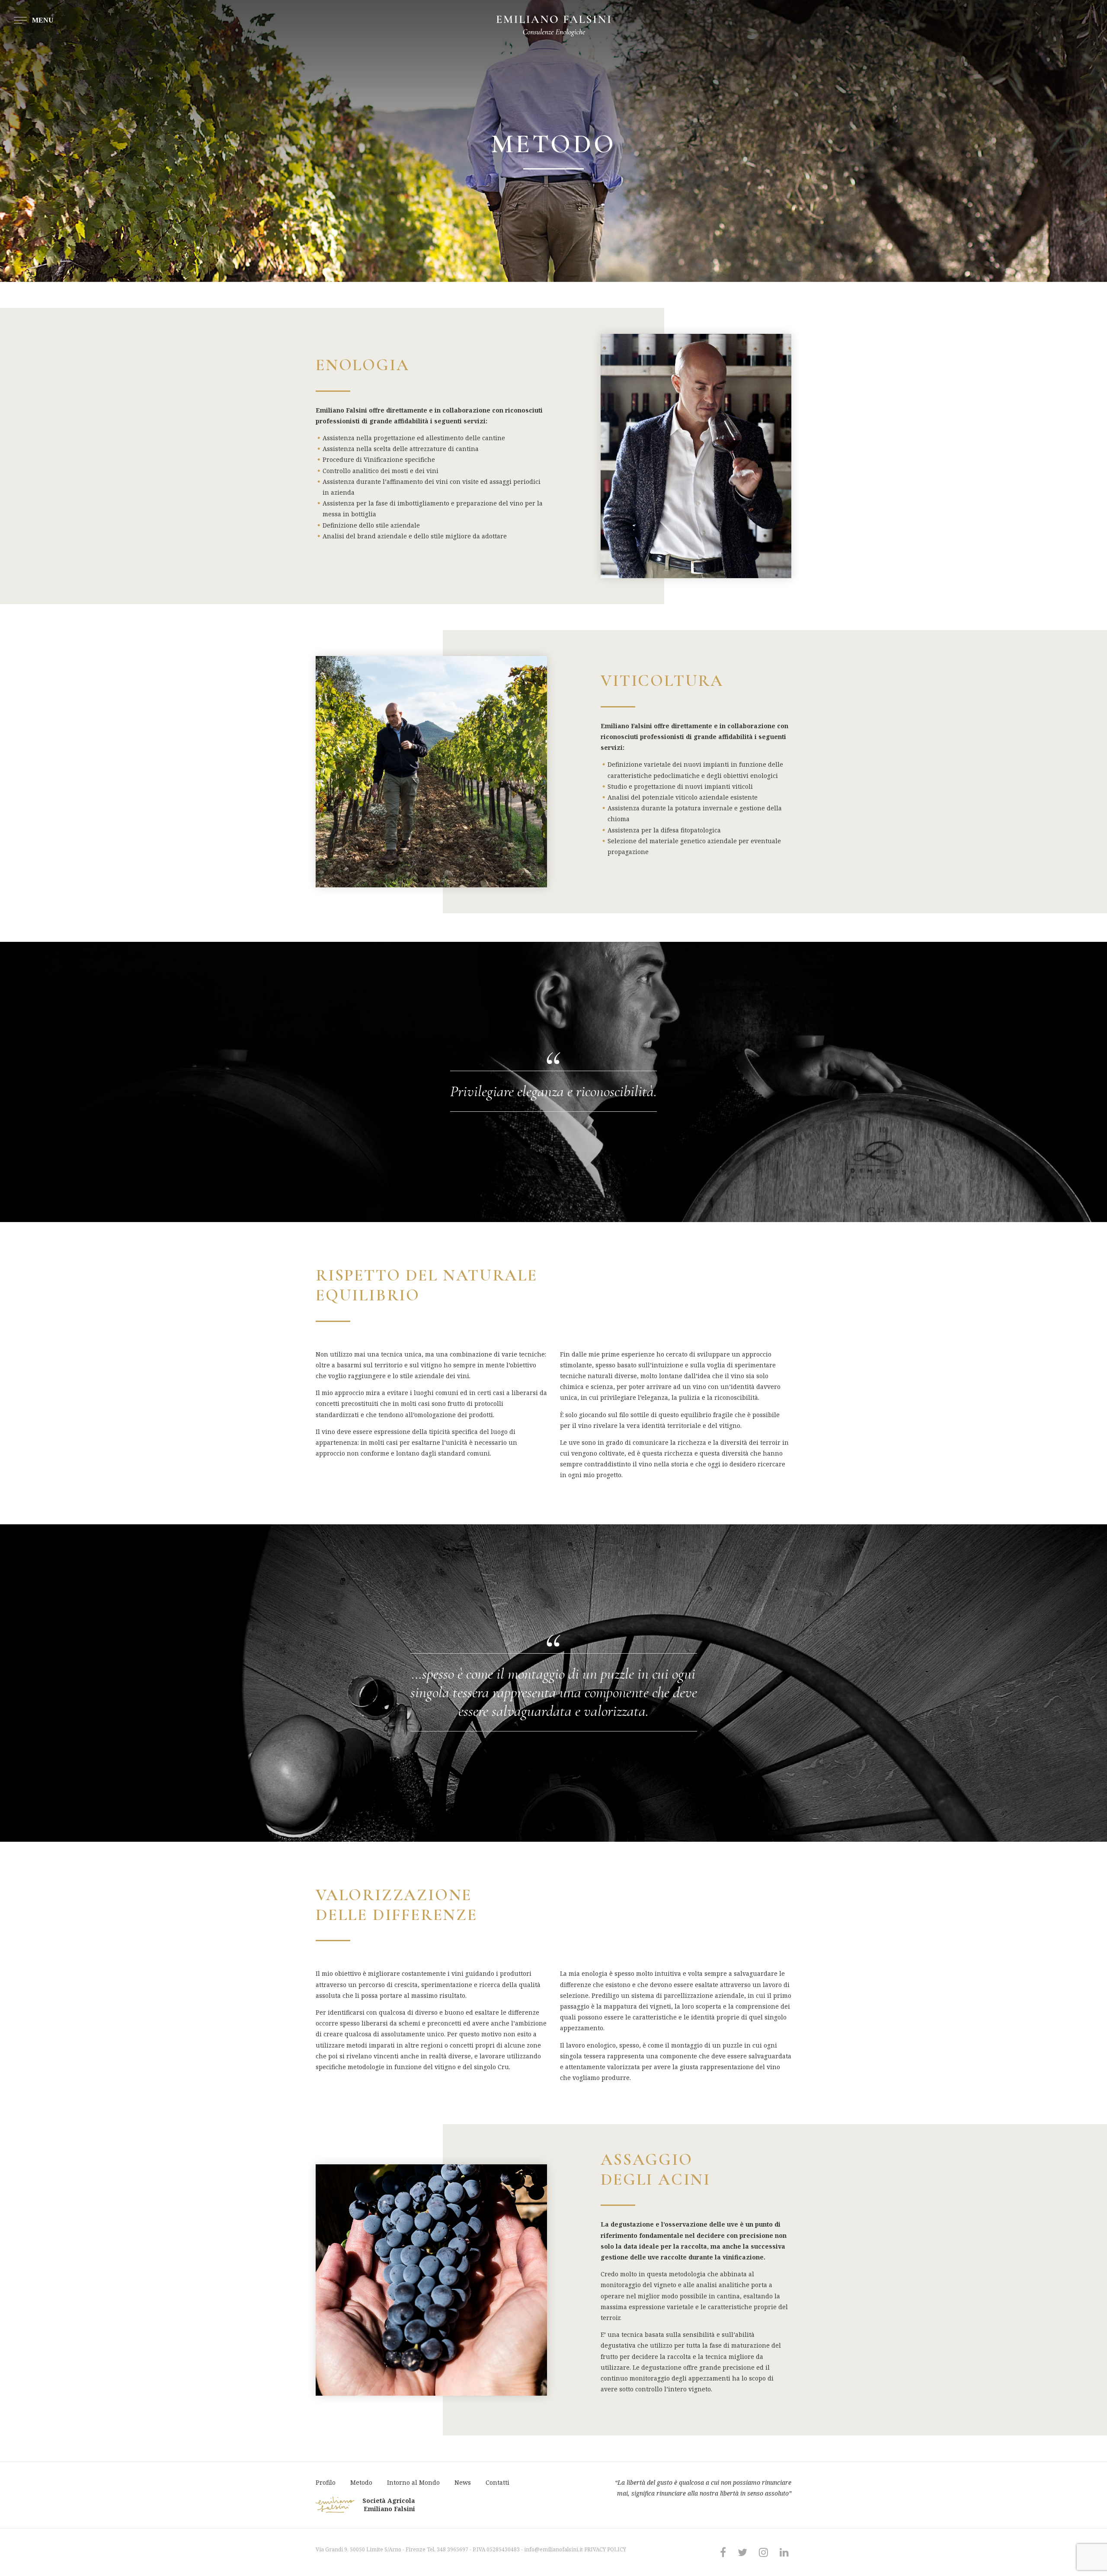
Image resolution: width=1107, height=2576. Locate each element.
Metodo (361, 2482)
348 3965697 (453, 2549)
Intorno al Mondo (413, 2482)
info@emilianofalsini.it (553, 2549)
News (463, 2482)
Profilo (326, 2482)
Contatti (498, 2482)
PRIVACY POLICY (605, 2549)
